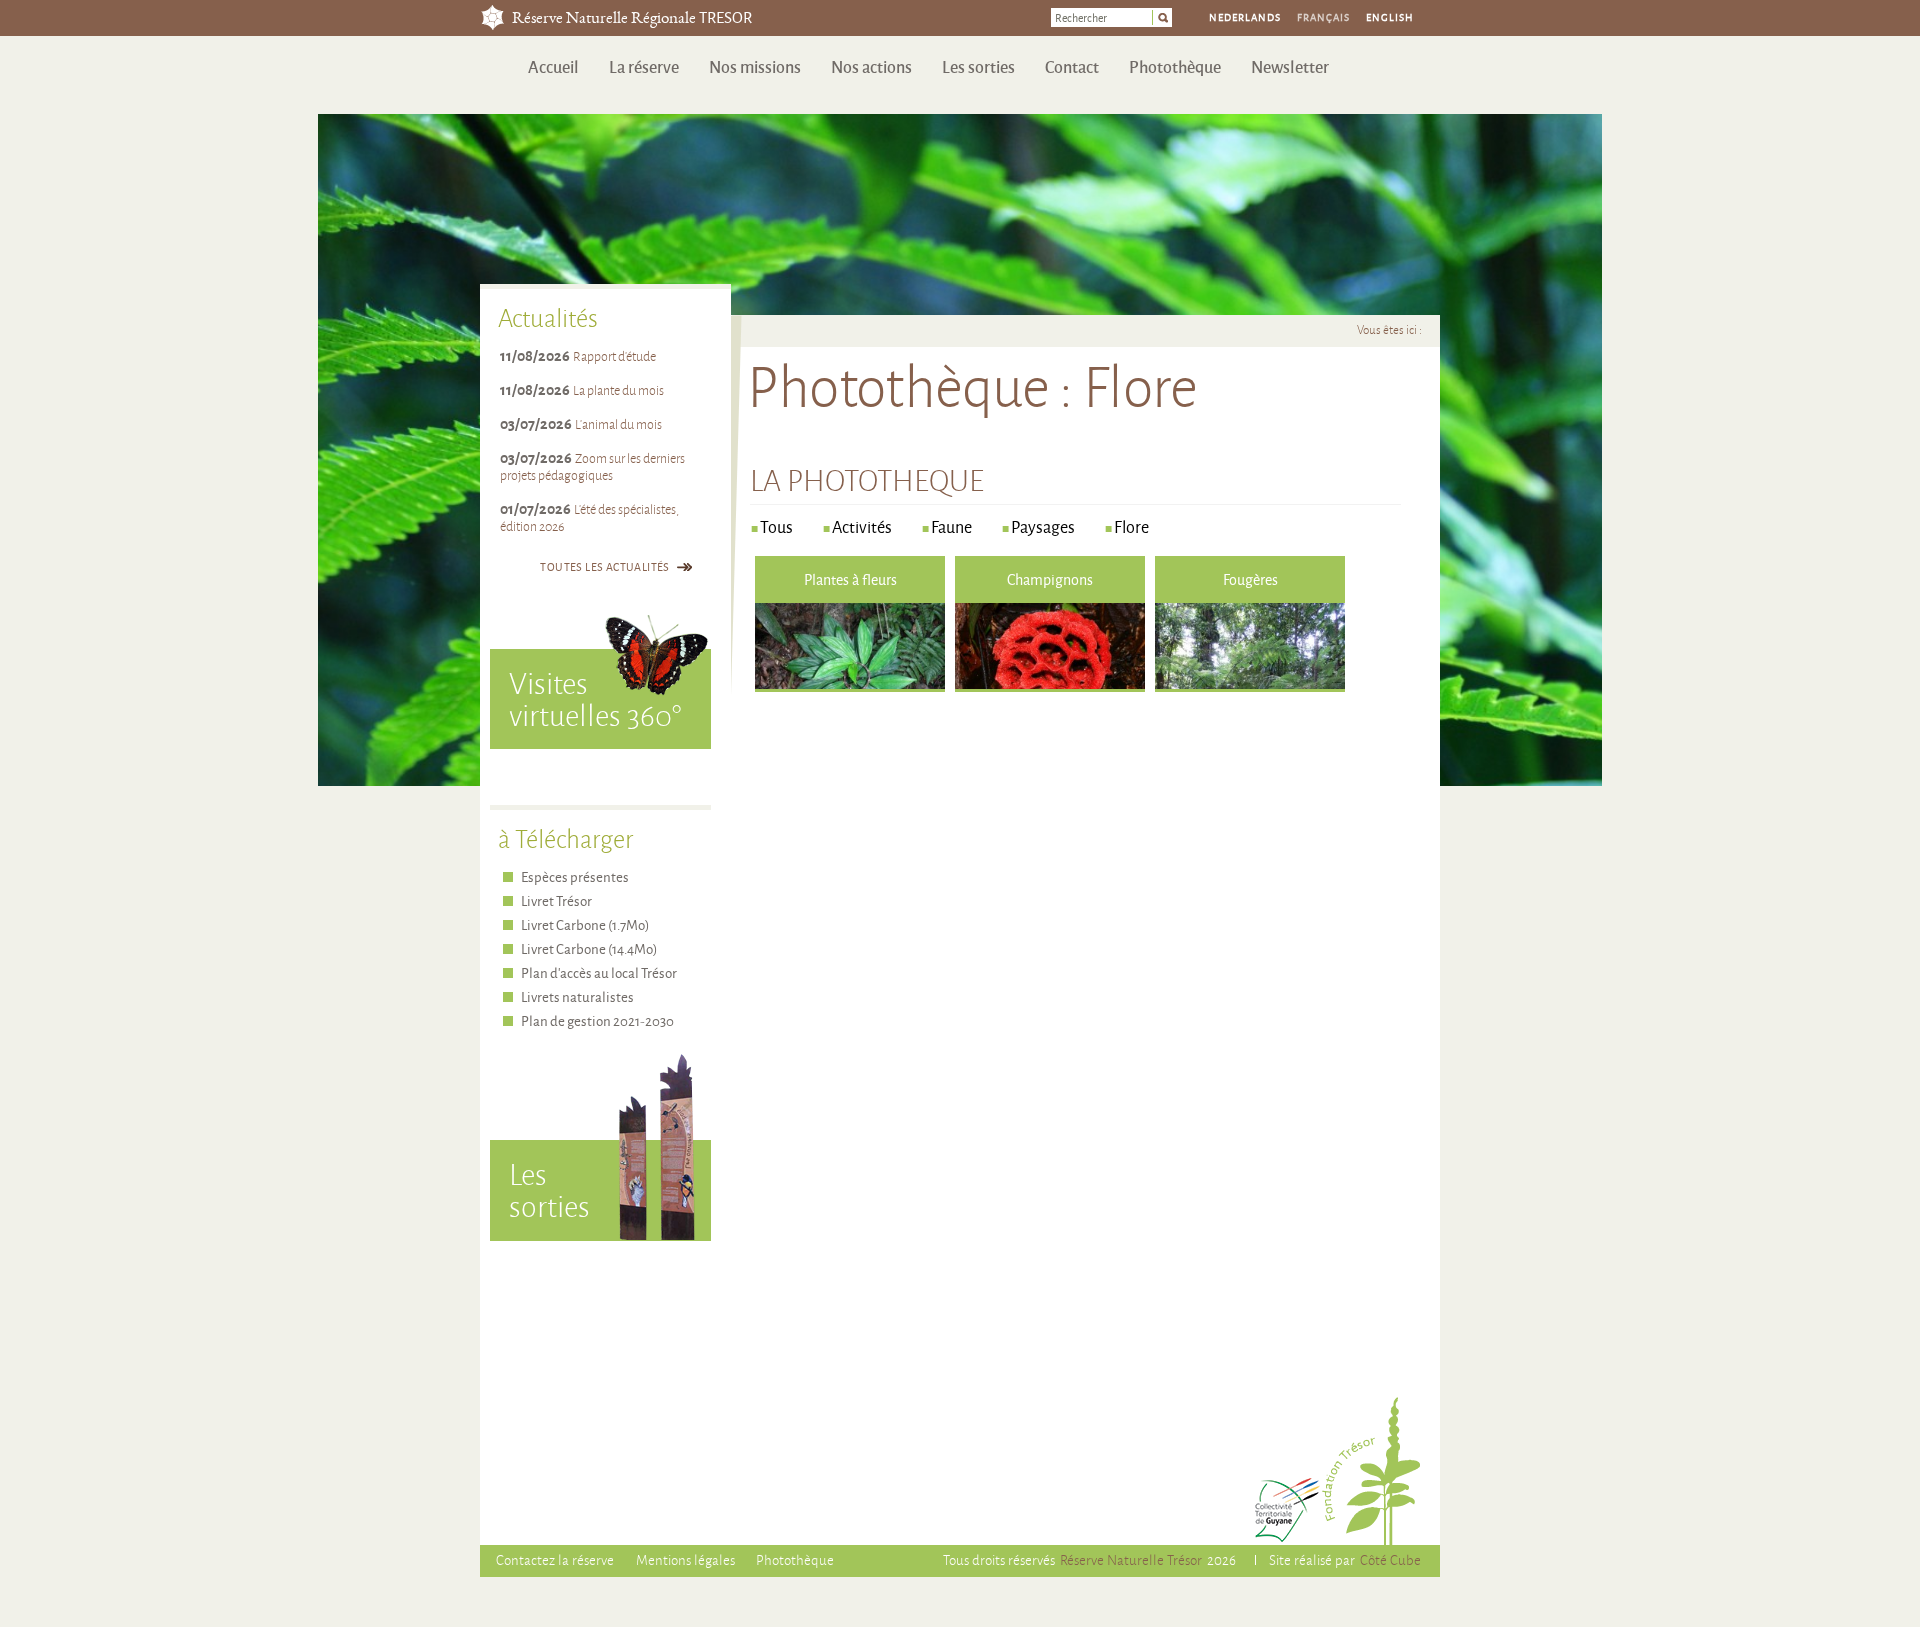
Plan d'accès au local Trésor (599, 972)
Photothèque (1175, 66)
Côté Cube (1390, 1559)
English (1390, 17)
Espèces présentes (575, 876)
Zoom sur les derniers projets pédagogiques (592, 466)
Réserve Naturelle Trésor (1131, 1559)
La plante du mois (618, 390)
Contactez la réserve (555, 1559)
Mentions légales (685, 1559)
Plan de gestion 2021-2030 (597, 1020)
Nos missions (755, 66)
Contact (1072, 66)
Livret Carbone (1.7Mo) (585, 924)
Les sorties (978, 66)
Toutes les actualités (604, 566)
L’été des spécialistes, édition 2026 (589, 517)
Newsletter (1290, 66)
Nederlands (1245, 17)
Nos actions (871, 66)
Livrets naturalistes (577, 996)
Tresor (492, 17)
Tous (776, 526)
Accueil (553, 66)
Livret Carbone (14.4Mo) (589, 948)
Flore (1131, 526)
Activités (862, 526)
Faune (951, 526)
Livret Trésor (556, 900)
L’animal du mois (618, 424)
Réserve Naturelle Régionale (632, 19)
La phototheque (867, 480)
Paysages (1043, 526)
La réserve (644, 66)
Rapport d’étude (614, 356)
